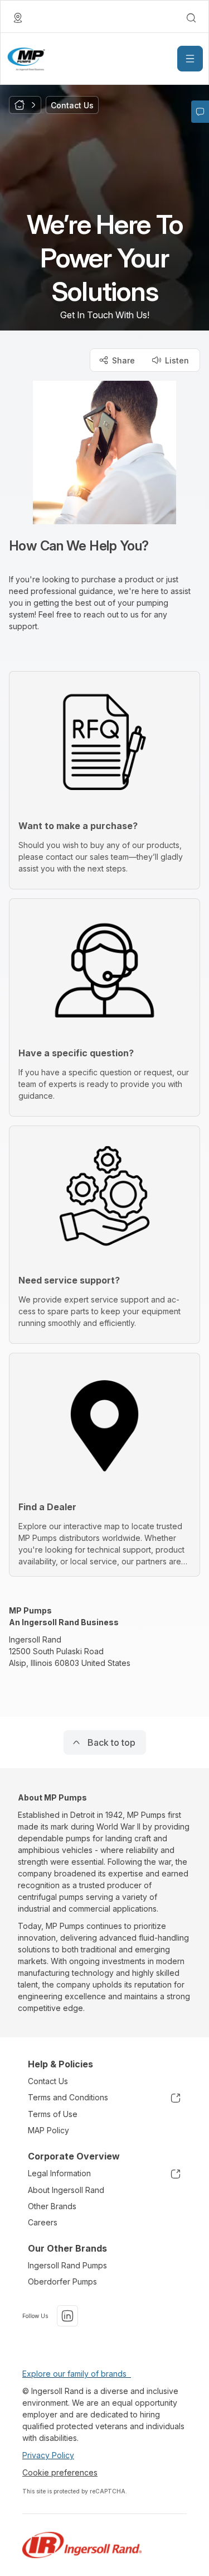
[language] (18, 18)
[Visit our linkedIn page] (67, 2316)
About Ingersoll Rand (66, 2190)
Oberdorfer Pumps (62, 2281)
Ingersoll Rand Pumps (67, 2265)
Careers (43, 2222)
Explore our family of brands (77, 2374)
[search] (191, 18)
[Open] (190, 59)
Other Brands (52, 2206)
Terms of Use (53, 2114)
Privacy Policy (48, 2455)
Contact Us (48, 2081)
